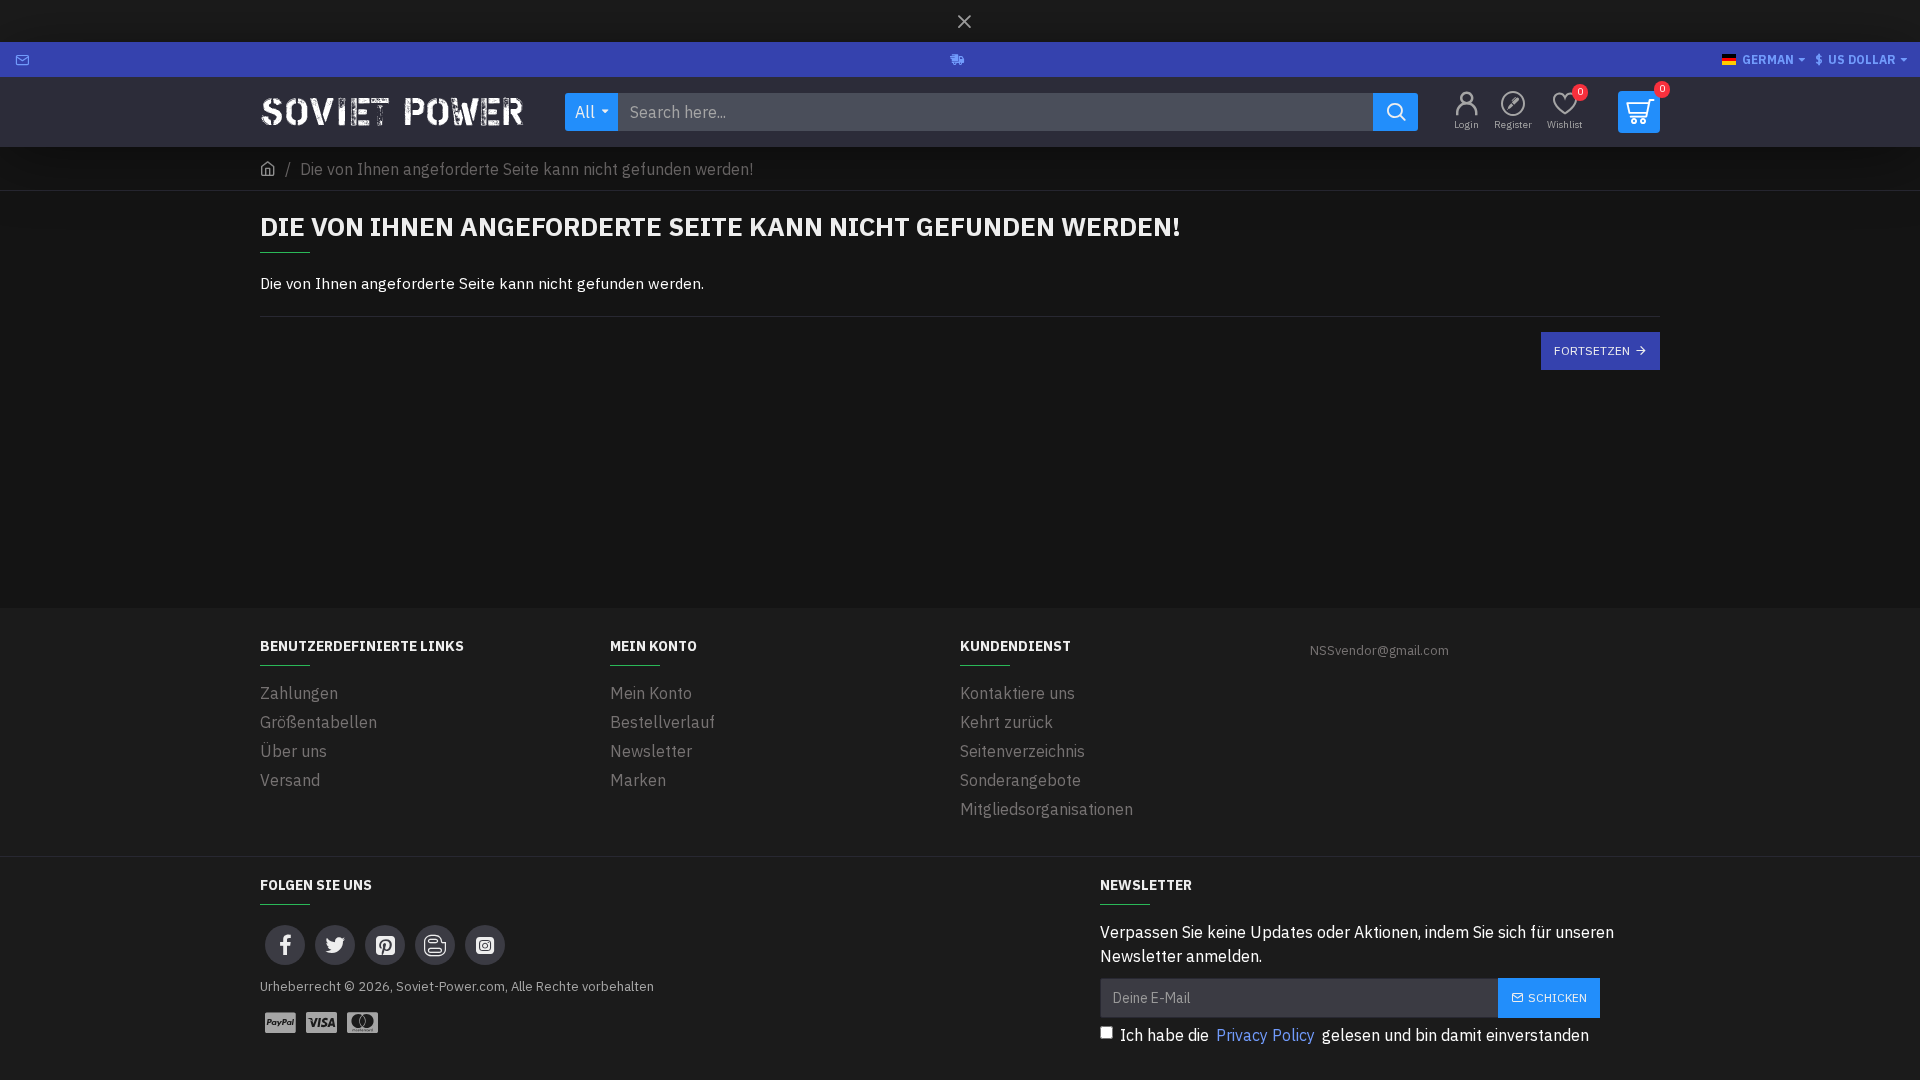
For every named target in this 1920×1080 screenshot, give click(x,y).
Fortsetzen (1592, 350)
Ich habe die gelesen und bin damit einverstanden (1354, 1035)
